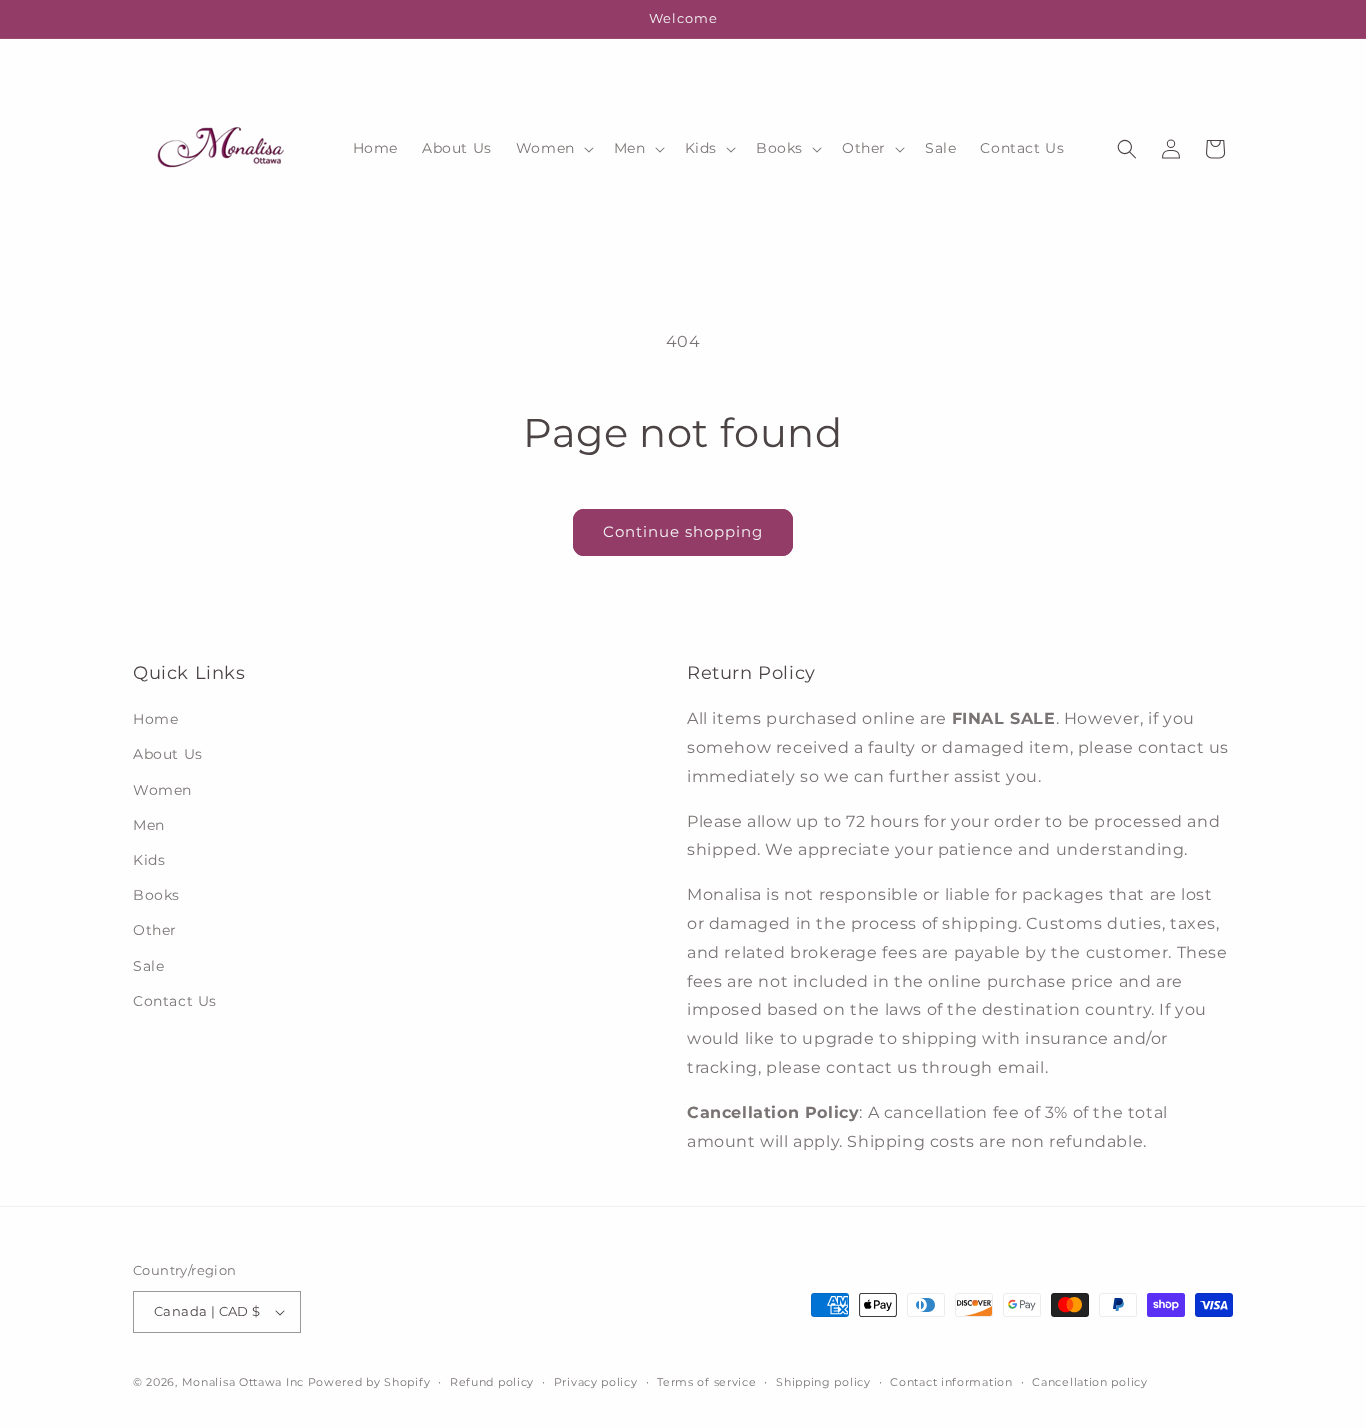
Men (149, 825)
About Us (168, 754)
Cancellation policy (1089, 1382)
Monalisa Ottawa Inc (243, 1382)
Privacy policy (596, 1382)
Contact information (951, 1382)
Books (156, 895)
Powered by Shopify (369, 1382)
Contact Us (175, 1001)
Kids (149, 860)
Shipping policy (823, 1382)
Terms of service (706, 1382)
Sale (148, 966)
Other (155, 930)
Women (162, 790)
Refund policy (492, 1382)
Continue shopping (683, 531)
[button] (553, 148)
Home (155, 719)
